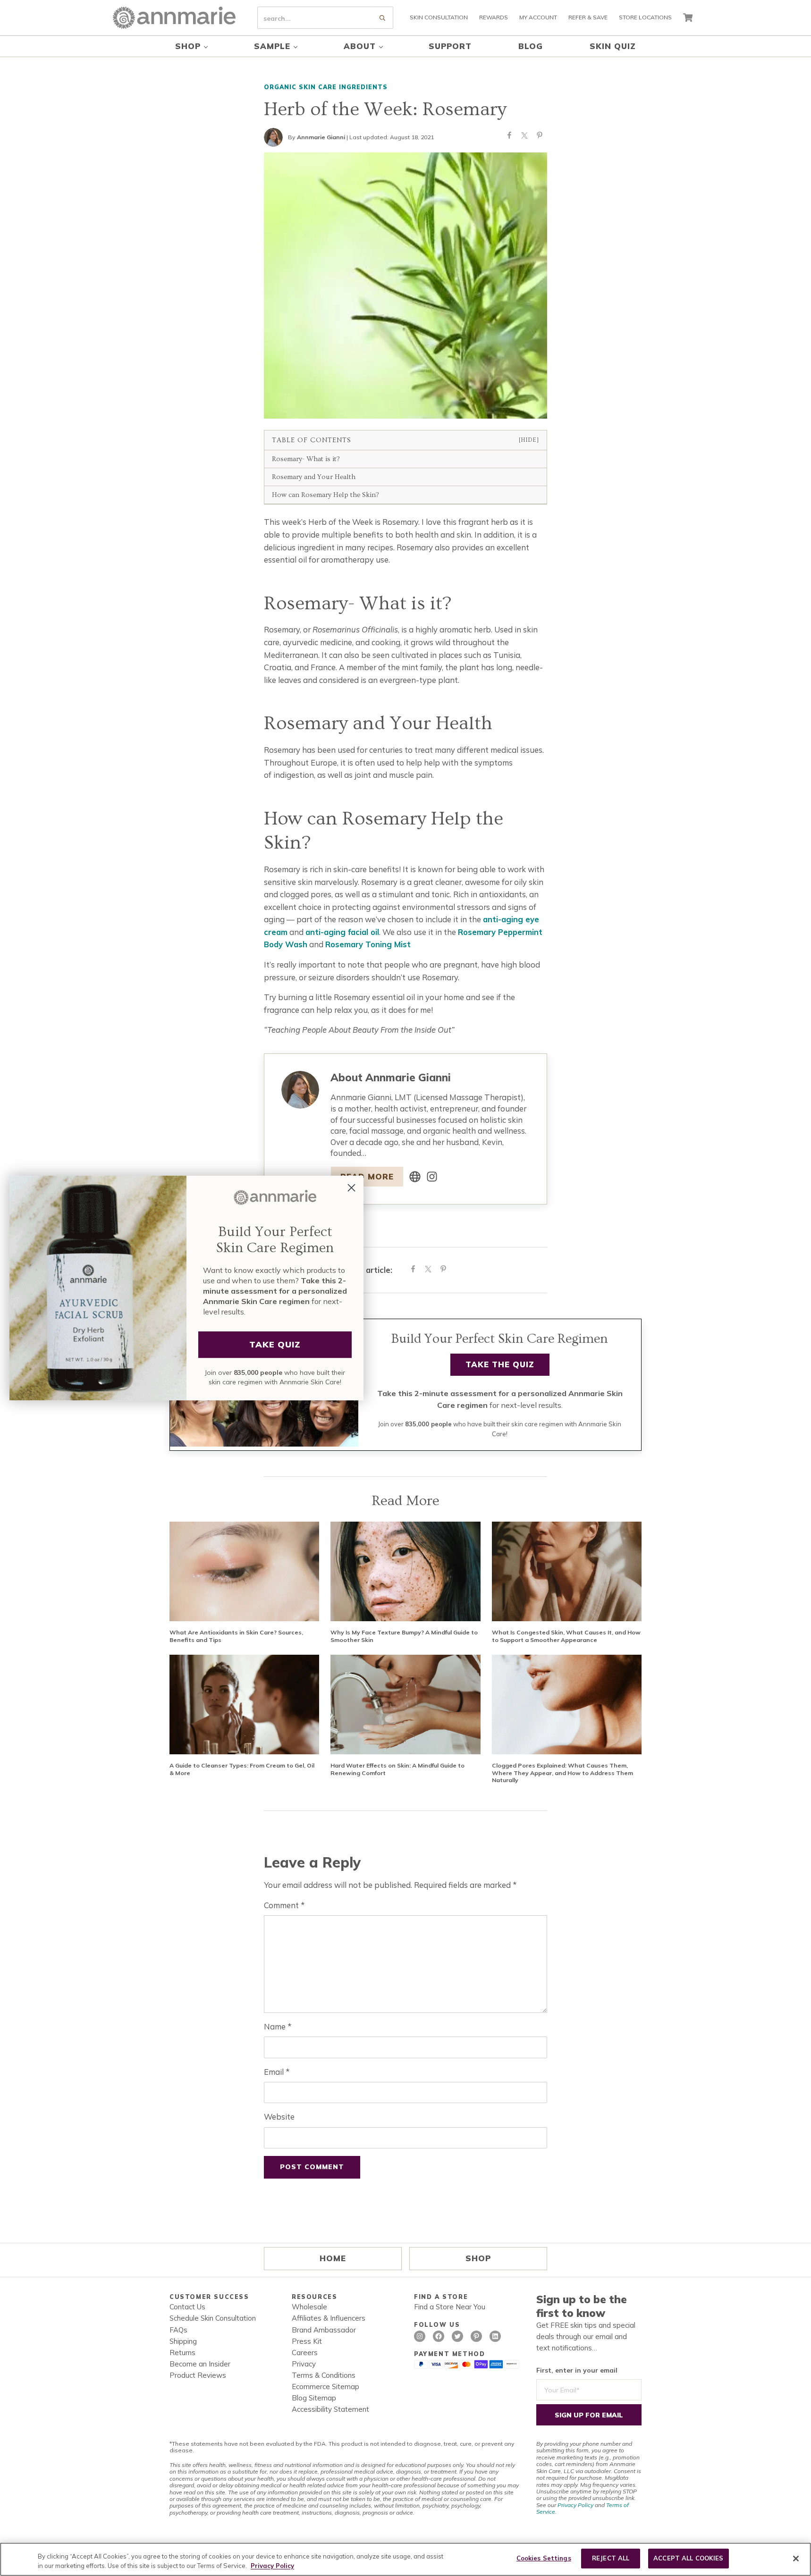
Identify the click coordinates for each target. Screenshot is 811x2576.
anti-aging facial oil (342, 932)
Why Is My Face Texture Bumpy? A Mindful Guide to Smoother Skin (404, 1636)
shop (478, 2258)
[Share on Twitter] (524, 137)
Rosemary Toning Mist (368, 944)
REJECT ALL (611, 2558)
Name (278, 2026)
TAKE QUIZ (275, 1344)
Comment (284, 1905)
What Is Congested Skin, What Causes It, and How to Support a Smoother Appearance (566, 1636)
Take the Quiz (500, 1364)
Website (279, 2117)
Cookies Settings (544, 2558)
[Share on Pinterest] (540, 137)
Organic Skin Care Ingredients (326, 87)
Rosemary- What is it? (306, 459)
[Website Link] (415, 1177)
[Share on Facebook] (509, 137)
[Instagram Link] (432, 1177)
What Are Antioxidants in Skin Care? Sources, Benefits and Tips (236, 1636)
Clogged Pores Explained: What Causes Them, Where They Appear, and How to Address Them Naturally (562, 1773)
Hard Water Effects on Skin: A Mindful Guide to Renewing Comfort (397, 1769)
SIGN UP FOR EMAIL (589, 2415)
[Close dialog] (351, 1188)
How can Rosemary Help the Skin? (325, 495)
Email (277, 2072)
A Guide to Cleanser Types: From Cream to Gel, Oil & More (242, 1769)
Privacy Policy (575, 2505)
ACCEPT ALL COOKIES (688, 2558)
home (333, 2258)
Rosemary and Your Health (314, 477)
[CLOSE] (796, 2559)
